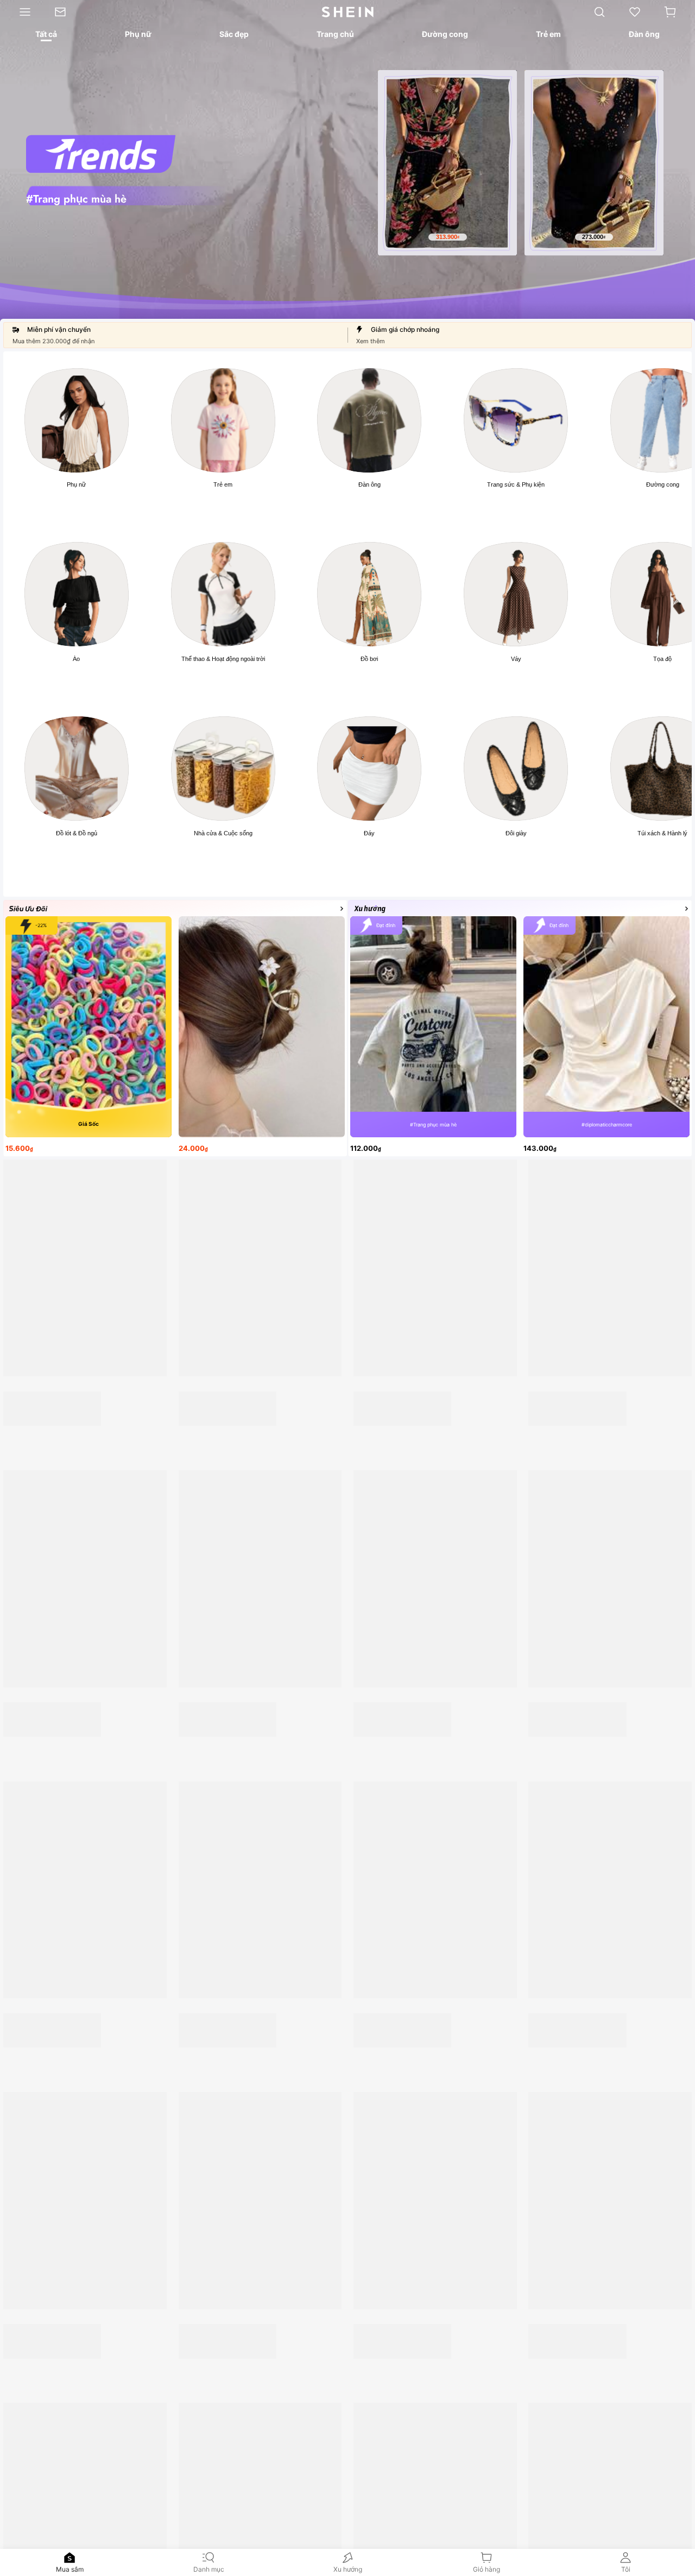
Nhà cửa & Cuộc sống (223, 833)
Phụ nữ (76, 484)
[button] (670, 12)
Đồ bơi (369, 659)
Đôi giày (516, 833)
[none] (69, 2558)
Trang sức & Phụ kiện (516, 484)
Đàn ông (369, 484)
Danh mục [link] (209, 2569)
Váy (516, 659)
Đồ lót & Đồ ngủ (77, 833)
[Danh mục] (21, 12)
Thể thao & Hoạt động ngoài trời (223, 659)
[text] (447, 237)
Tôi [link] (626, 2569)
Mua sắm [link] (70, 2569)
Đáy (369, 833)
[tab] (46, 36)
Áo (76, 659)
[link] (66, 12)
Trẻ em (223, 484)
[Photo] (77, 420)
